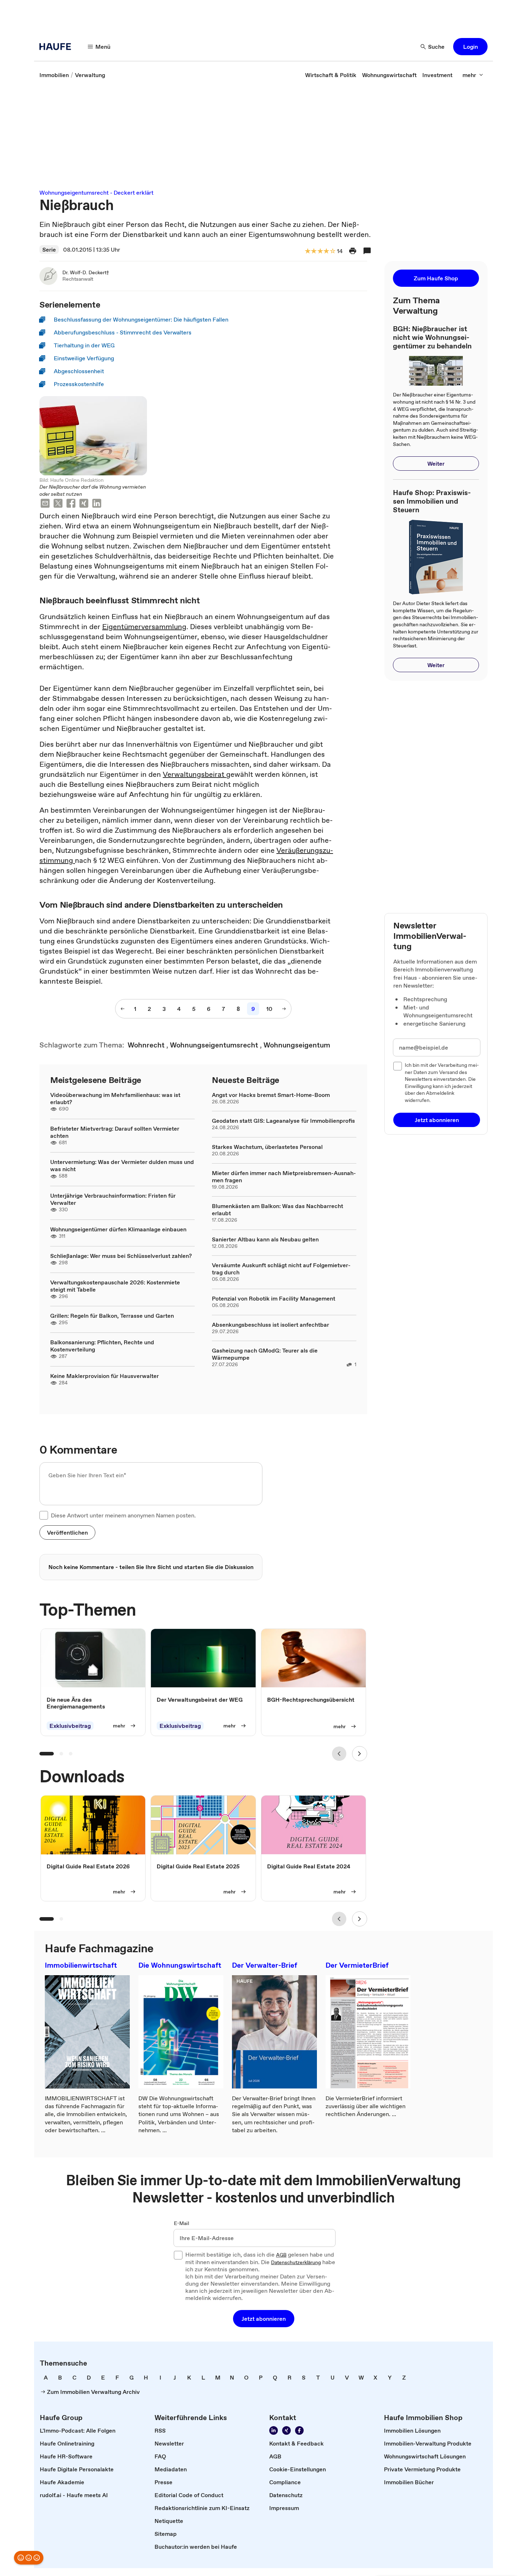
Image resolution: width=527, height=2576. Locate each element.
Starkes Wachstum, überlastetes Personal (267, 1147)
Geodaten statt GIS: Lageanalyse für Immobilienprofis (283, 1121)
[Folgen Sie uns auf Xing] (286, 2430)
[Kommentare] (367, 251)
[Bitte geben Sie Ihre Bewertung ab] (332, 251)
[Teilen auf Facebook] (71, 504)
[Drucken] (353, 251)
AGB (281, 2255)
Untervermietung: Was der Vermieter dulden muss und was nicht (122, 1165)
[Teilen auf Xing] (84, 504)
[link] (54, 75)
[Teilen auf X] (58, 504)
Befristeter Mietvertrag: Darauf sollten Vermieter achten (115, 1132)
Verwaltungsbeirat (194, 774)
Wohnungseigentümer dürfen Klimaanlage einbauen (118, 1229)
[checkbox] (44, 1515)
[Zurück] (339, 1754)
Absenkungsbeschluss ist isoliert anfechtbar (270, 1325)
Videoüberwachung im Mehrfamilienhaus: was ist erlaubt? (115, 1098)
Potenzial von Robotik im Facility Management (274, 1298)
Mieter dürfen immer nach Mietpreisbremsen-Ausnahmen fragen (284, 1177)
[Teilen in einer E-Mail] (45, 504)
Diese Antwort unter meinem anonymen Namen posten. (123, 1515)
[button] (470, 47)
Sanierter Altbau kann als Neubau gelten (265, 1239)
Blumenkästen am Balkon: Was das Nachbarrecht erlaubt (277, 1209)
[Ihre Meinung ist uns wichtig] (29, 2558)
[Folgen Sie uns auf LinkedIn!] (274, 2430)
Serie (49, 249)
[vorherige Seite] (123, 1009)
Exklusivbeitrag (70, 1726)
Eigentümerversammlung (144, 627)
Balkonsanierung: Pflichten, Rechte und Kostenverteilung (102, 1346)
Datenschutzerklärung (296, 2263)
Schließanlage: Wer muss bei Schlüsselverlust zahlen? (121, 1256)
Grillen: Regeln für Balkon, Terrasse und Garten (112, 1316)
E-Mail (182, 2224)
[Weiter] (360, 1754)
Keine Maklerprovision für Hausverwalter (105, 1376)
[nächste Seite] (284, 1009)
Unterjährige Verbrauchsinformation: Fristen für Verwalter (113, 1199)
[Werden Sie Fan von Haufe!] (299, 2430)
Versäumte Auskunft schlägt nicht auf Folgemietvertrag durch (281, 1269)
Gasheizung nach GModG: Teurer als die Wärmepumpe (265, 1354)
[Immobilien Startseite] (57, 47)
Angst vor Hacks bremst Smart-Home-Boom (271, 1095)
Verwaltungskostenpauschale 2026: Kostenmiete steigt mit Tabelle (115, 1286)
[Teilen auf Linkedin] (97, 504)
